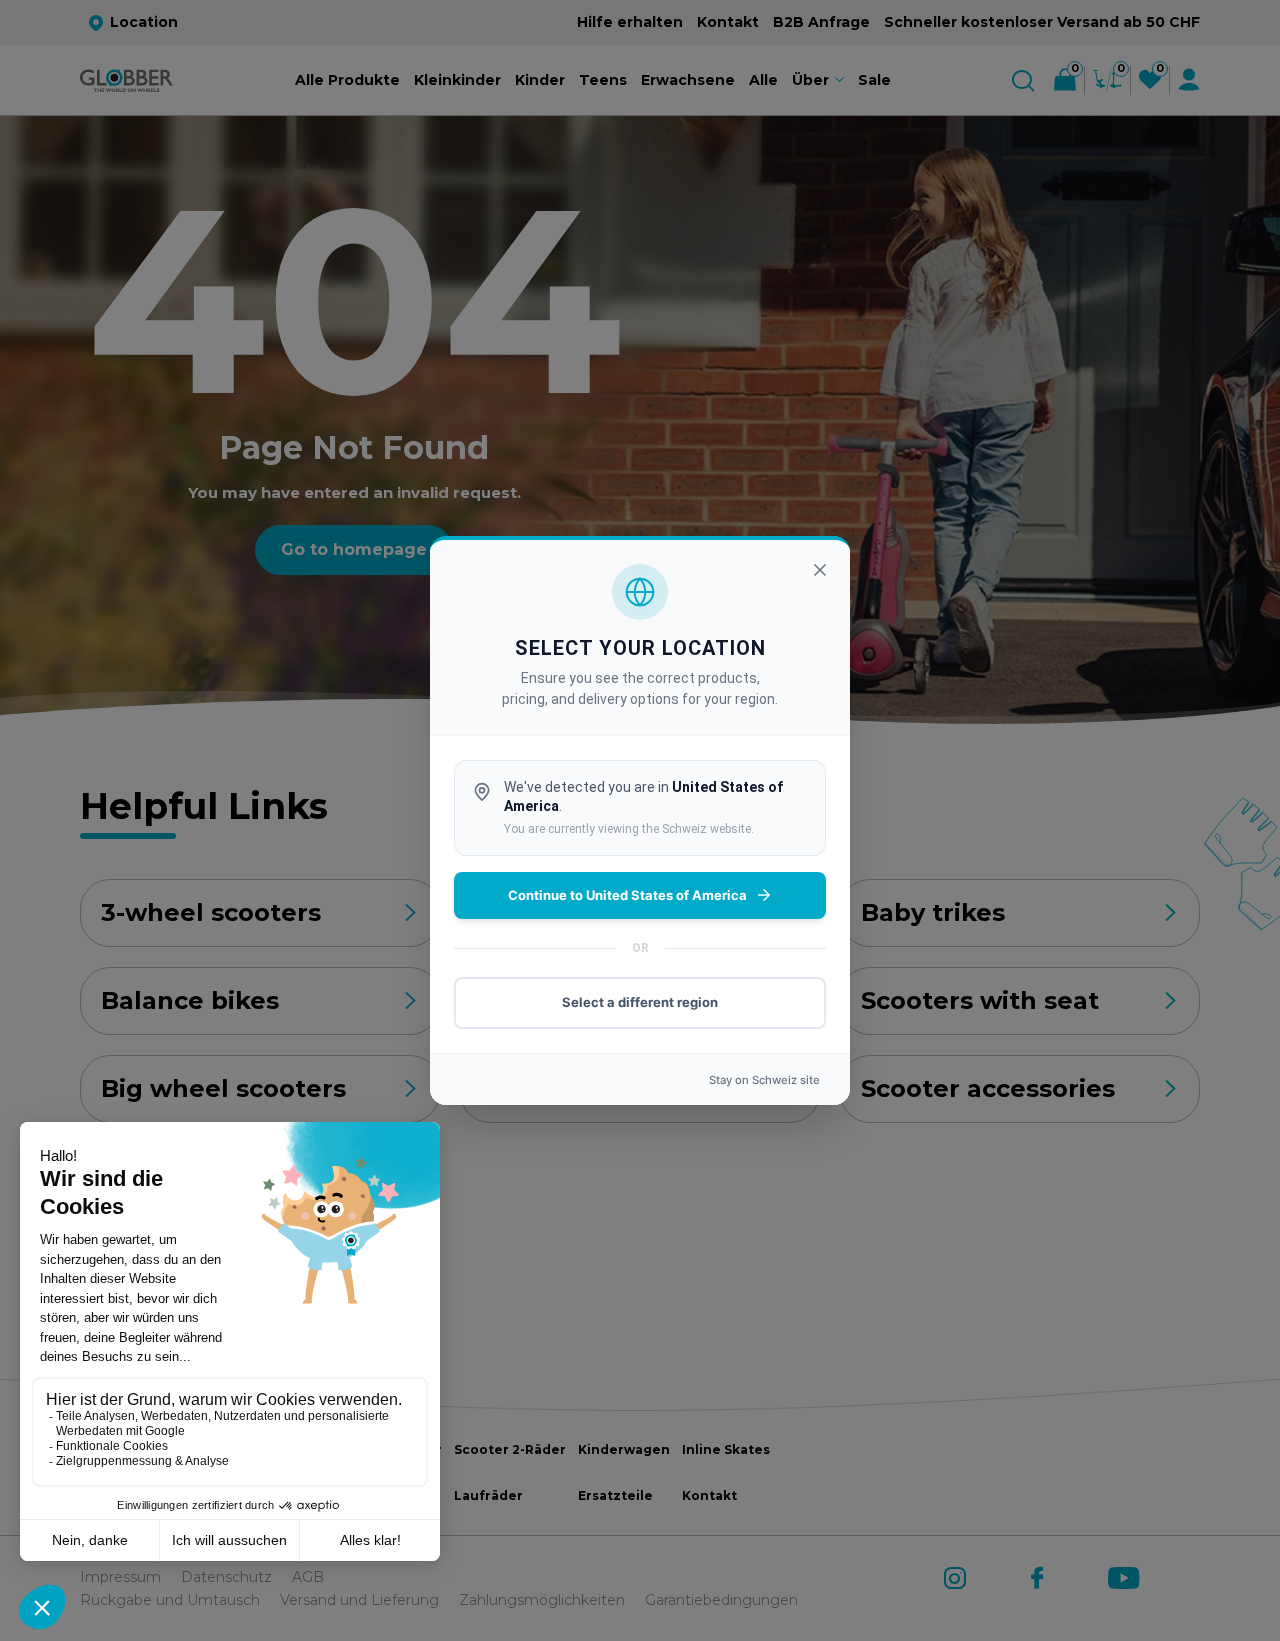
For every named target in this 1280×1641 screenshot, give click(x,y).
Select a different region (640, 1002)
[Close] (820, 570)
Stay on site (764, 1080)
